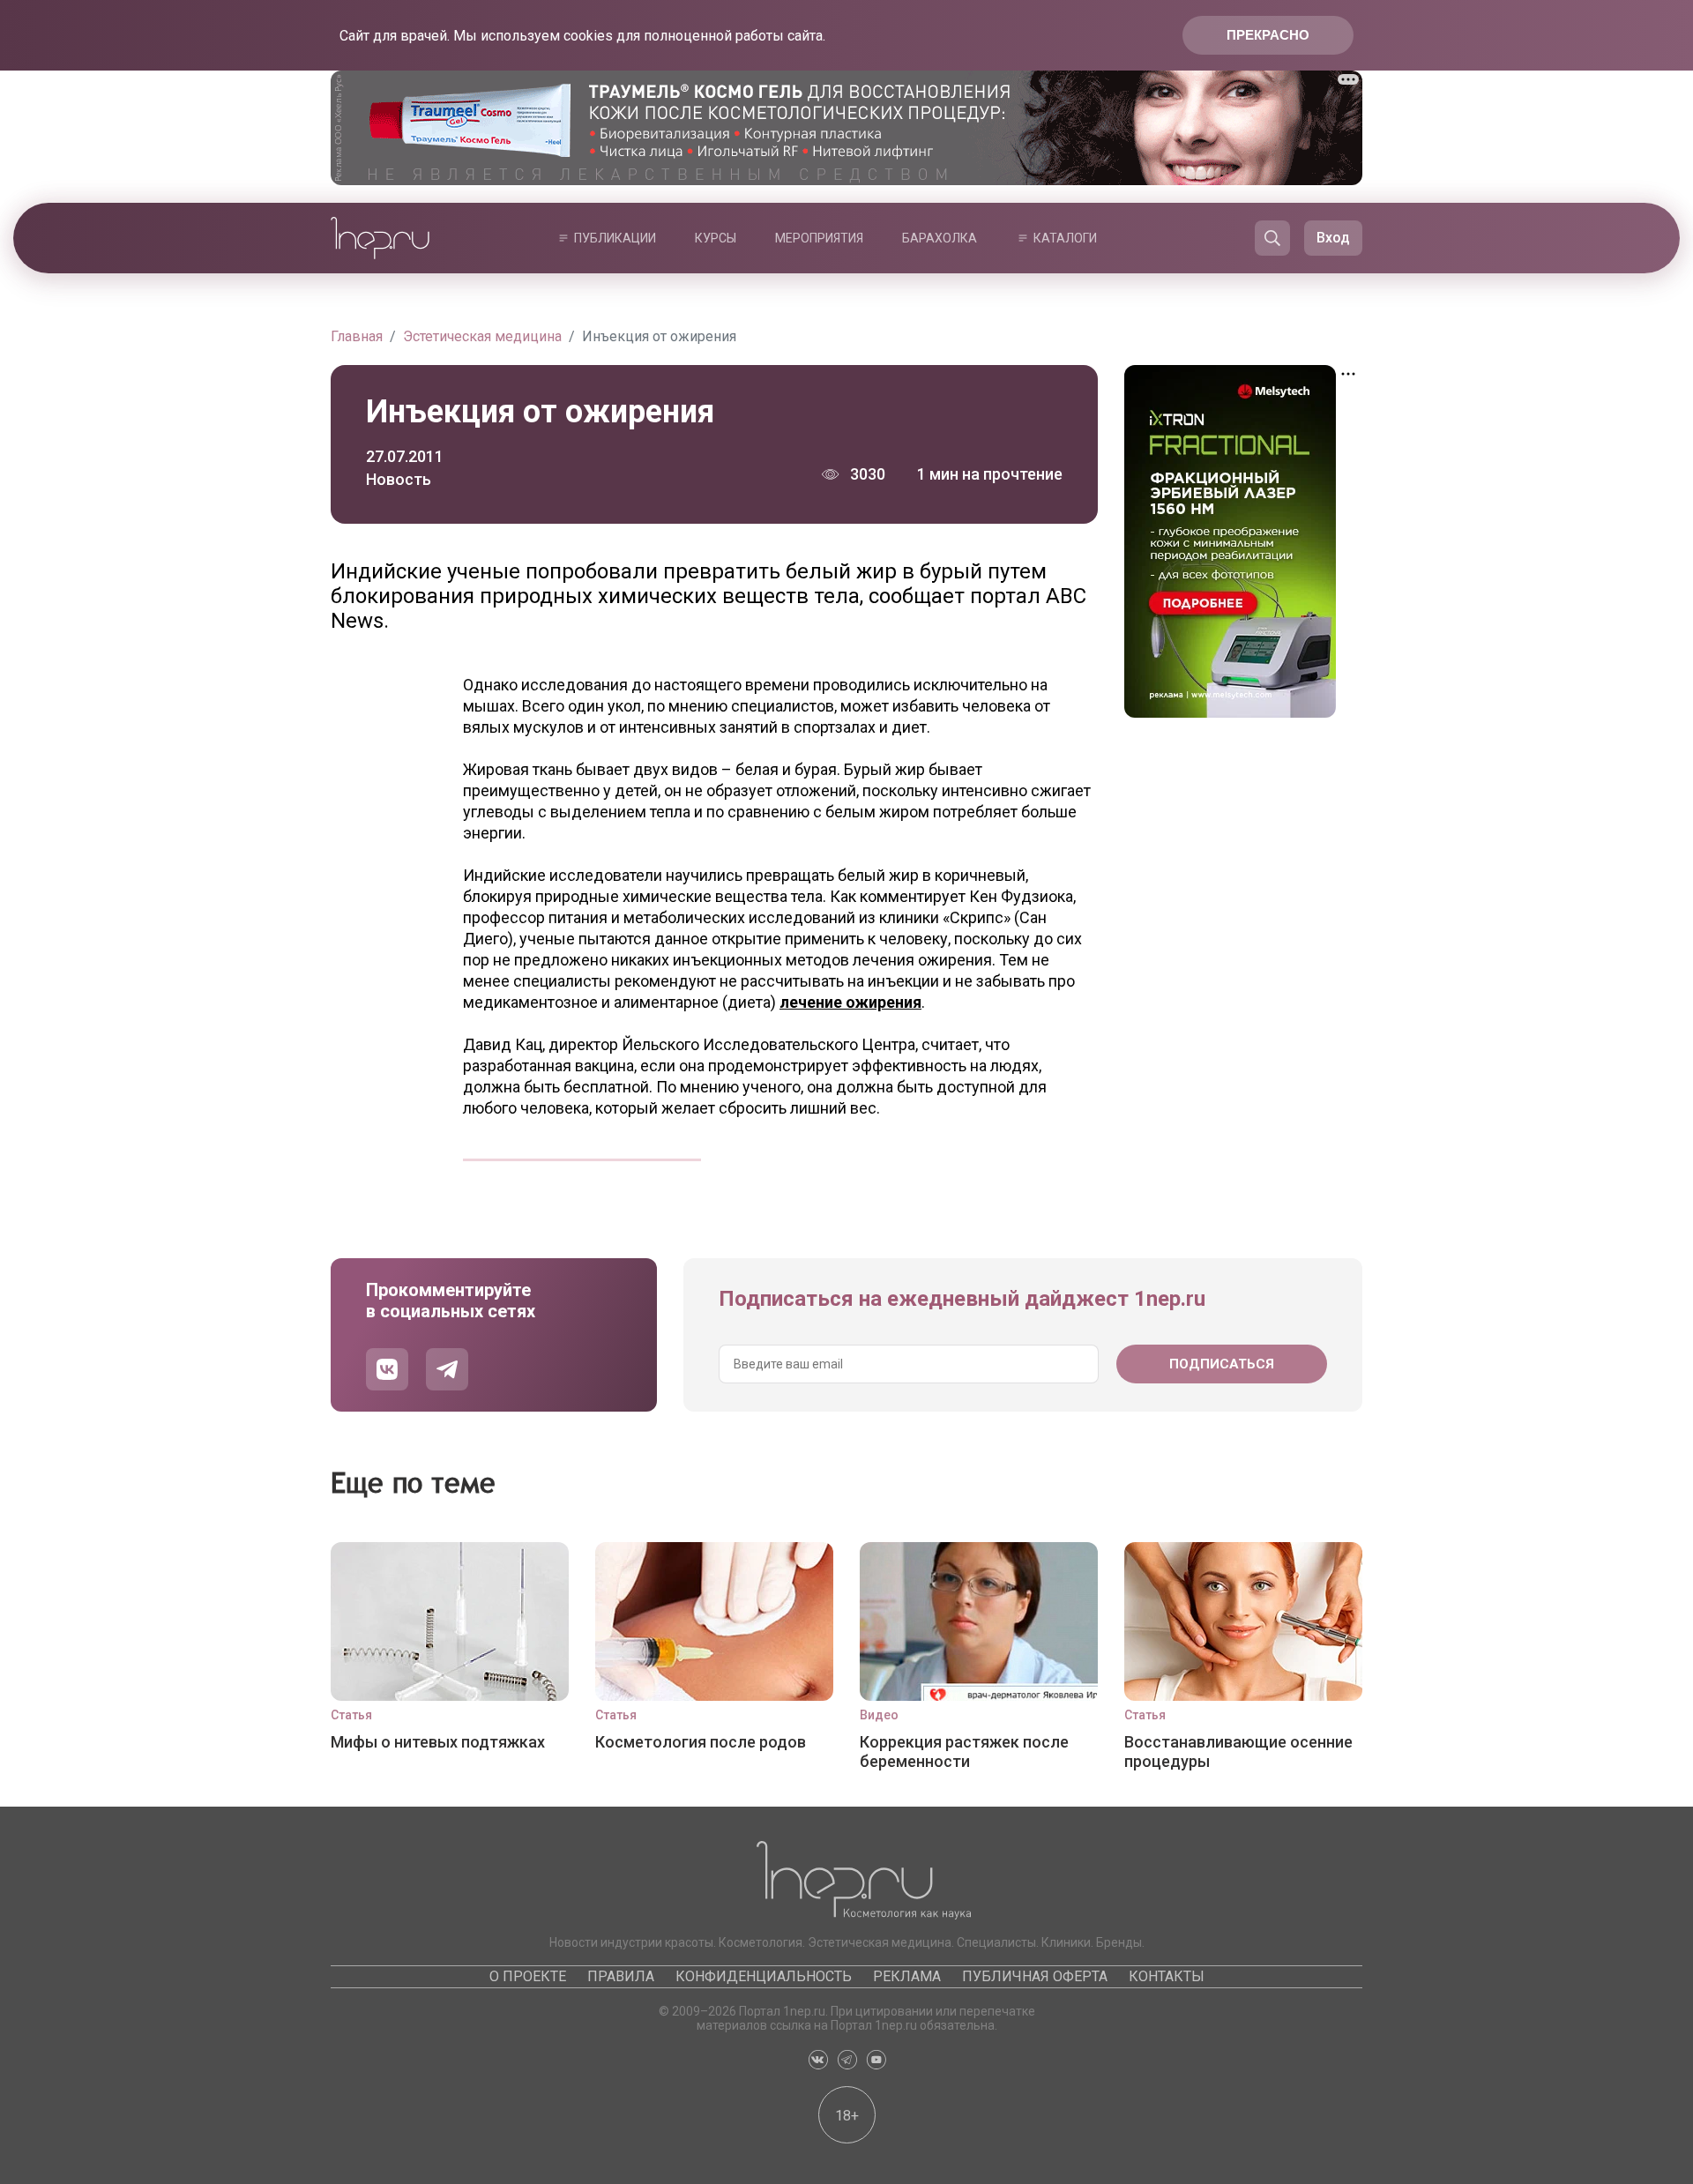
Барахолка (940, 238)
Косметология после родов (701, 1742)
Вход (1333, 238)
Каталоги (1065, 238)
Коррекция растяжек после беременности (964, 1752)
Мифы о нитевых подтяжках (438, 1742)
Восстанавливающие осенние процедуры (1238, 1752)
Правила (621, 1976)
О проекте (528, 1976)
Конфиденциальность (764, 1976)
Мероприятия (819, 238)
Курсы (716, 238)
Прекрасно (1268, 35)
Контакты (1167, 1976)
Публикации (615, 238)
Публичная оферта (1035, 1976)
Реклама (907, 1976)
